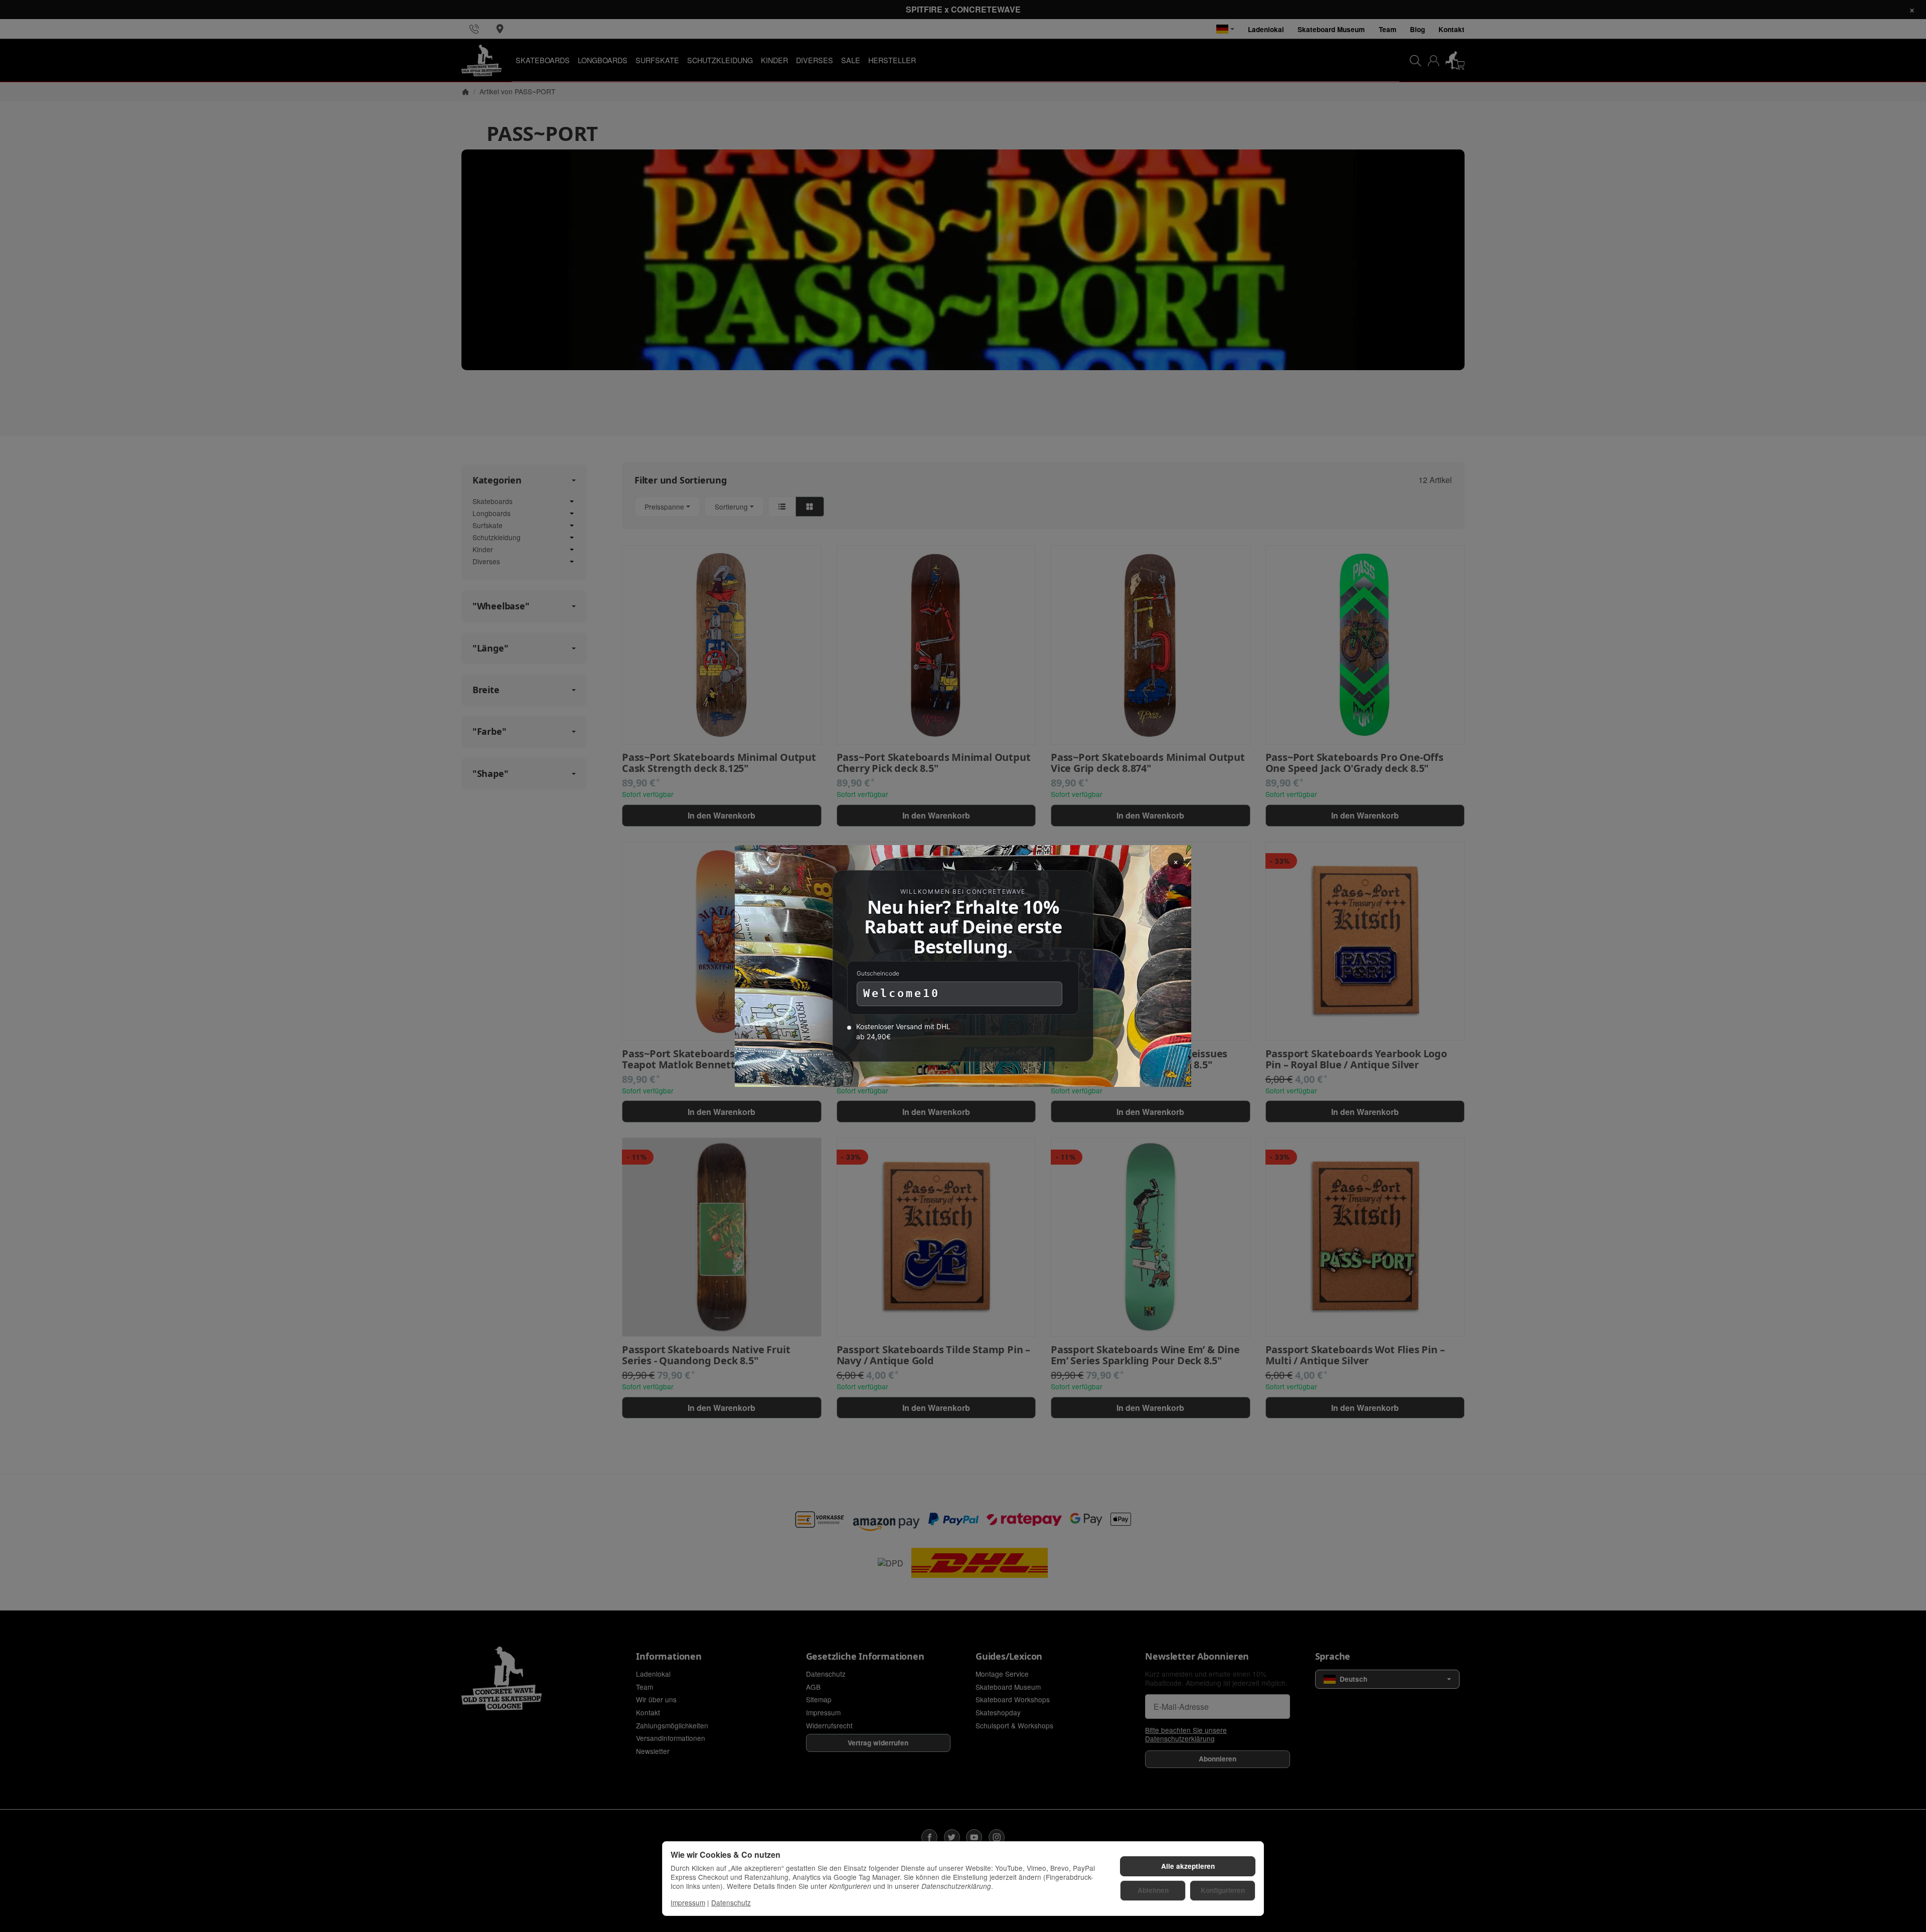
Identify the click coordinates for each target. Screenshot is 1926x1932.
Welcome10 (902, 993)
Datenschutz (731, 1902)
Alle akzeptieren (1188, 1866)
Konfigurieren (1223, 1890)
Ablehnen (1153, 1890)
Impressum (688, 1902)
